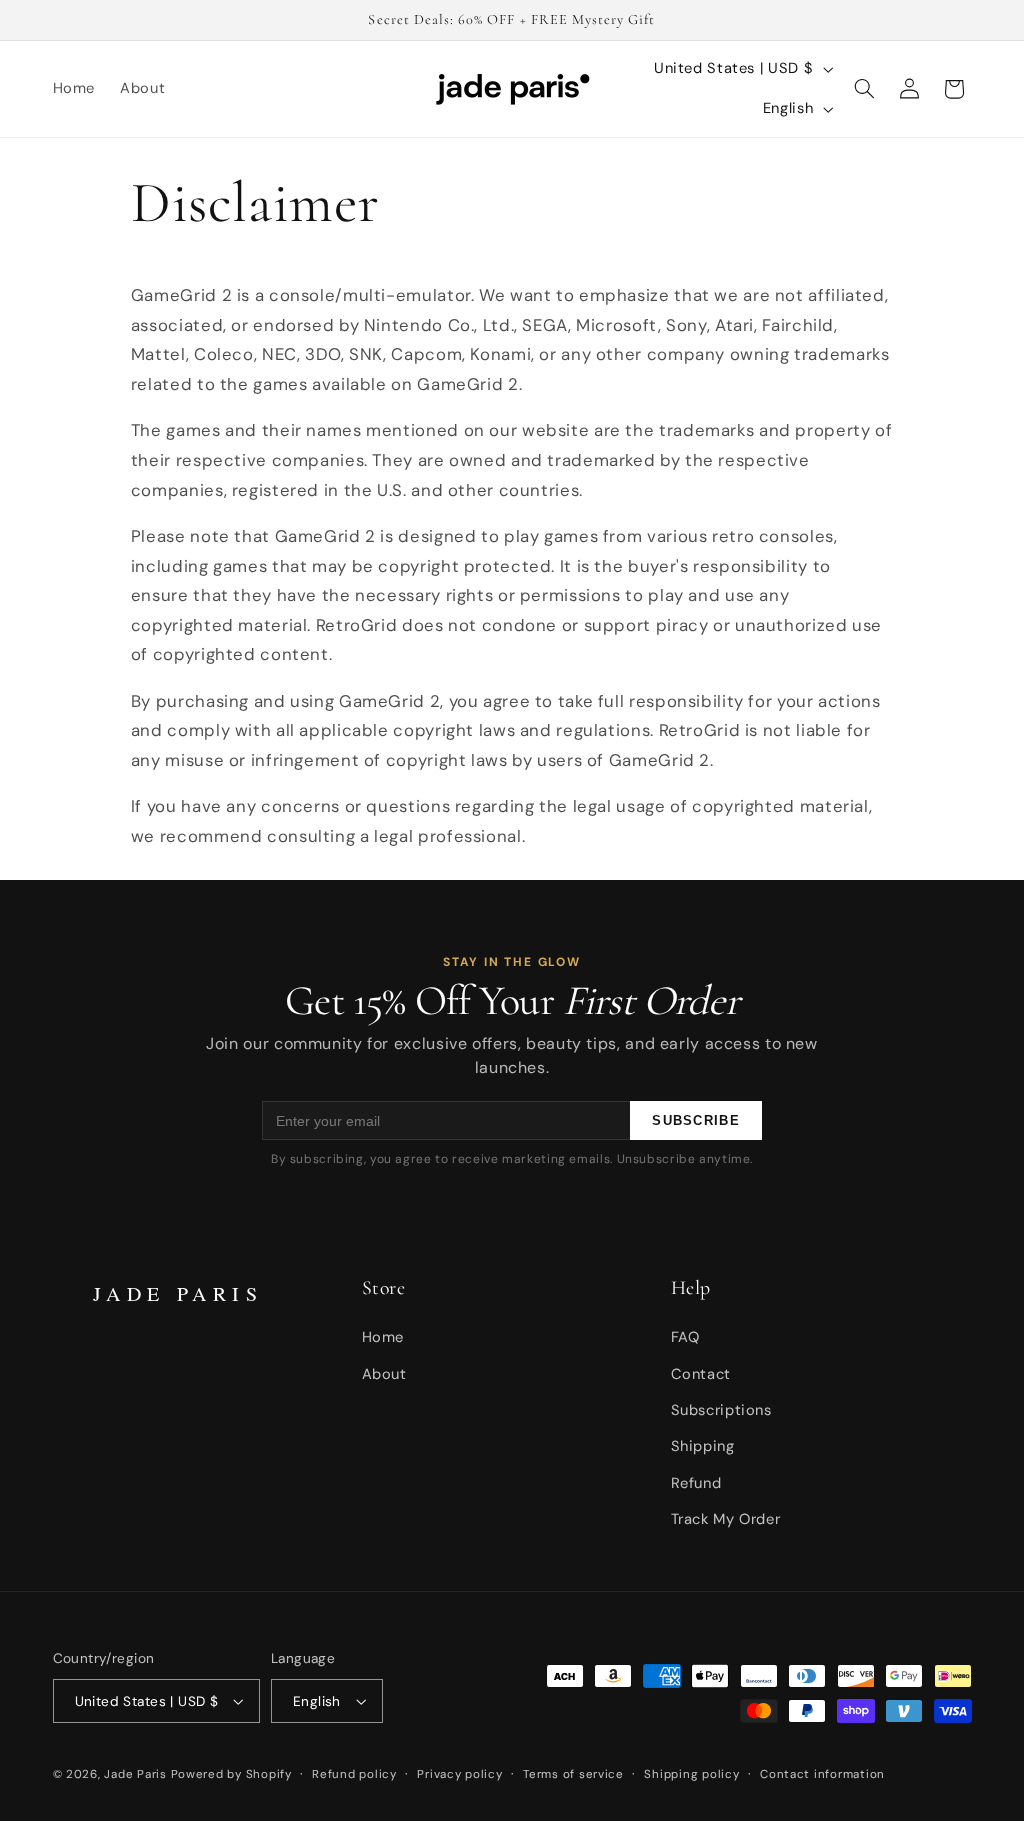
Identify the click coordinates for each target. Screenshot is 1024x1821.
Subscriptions (721, 1410)
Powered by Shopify (231, 1774)
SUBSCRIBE (696, 1120)
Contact (701, 1374)
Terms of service (573, 1774)
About (384, 1374)
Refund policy (354, 1774)
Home (383, 1337)
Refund (696, 1483)
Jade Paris (135, 1774)
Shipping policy (691, 1774)
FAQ (685, 1337)
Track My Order (726, 1519)
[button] (865, 89)
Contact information (822, 1774)
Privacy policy (459, 1774)
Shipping (703, 1446)
